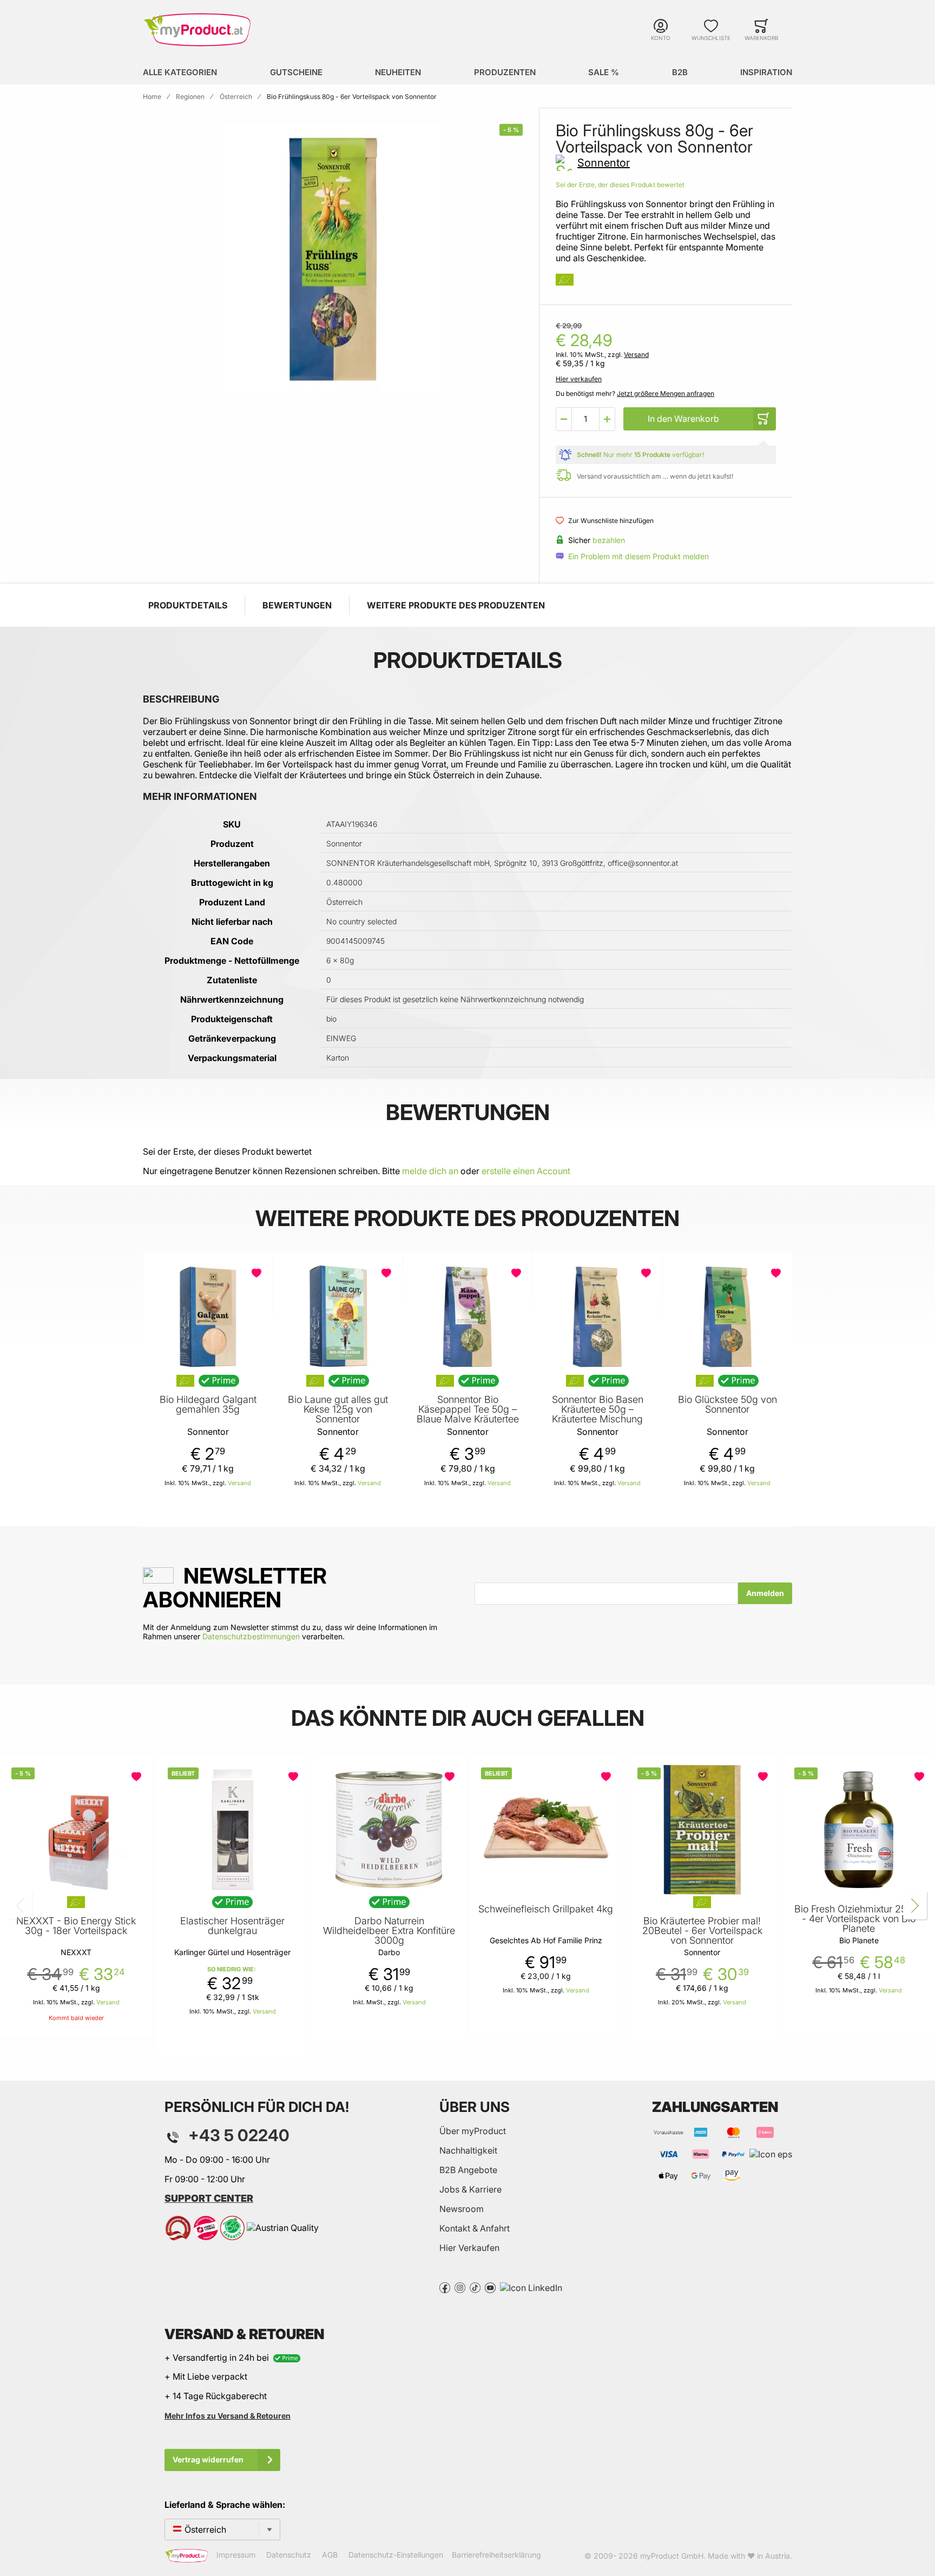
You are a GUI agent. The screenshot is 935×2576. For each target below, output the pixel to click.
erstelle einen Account (526, 1171)
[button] (564, 419)
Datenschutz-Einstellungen (396, 2555)
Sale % (604, 72)
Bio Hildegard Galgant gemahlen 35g (208, 1405)
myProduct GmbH (672, 2556)
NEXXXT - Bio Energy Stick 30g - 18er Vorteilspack (76, 1926)
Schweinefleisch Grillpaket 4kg (546, 1909)
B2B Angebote (468, 2170)
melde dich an (430, 1171)
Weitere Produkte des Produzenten (456, 605)
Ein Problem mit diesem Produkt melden (638, 556)
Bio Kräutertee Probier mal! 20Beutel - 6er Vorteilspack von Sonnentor (702, 1931)
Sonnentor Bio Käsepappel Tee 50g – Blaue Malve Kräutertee (468, 1409)
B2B (680, 72)
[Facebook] (445, 2287)
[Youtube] (490, 2287)
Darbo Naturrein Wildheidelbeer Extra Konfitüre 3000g (389, 1931)
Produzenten (505, 72)
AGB (330, 2555)
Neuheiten (398, 72)
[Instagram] (460, 2287)
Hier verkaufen (579, 379)
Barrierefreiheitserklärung (496, 2555)
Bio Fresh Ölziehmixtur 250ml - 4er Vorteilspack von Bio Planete (859, 1919)
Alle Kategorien (180, 72)
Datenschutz (289, 2555)
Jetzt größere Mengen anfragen (666, 393)
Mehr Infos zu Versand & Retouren (228, 2416)
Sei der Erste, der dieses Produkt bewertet (620, 185)
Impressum (236, 2555)
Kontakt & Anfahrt (475, 2228)
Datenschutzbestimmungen (251, 1636)
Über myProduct (473, 2131)
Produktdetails (188, 605)
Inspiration (766, 72)
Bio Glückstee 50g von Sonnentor (727, 1405)
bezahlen (609, 540)
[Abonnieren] (765, 1593)
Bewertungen (297, 605)
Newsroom (462, 2209)
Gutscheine (296, 72)
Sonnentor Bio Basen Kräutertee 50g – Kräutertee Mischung (598, 1409)
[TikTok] (475, 2287)
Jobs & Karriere (470, 2189)
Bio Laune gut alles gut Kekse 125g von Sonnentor (338, 1409)
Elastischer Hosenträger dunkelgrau (232, 1926)
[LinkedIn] (531, 2287)
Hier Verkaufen (469, 2248)
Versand (636, 355)
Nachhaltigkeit (468, 2150)
